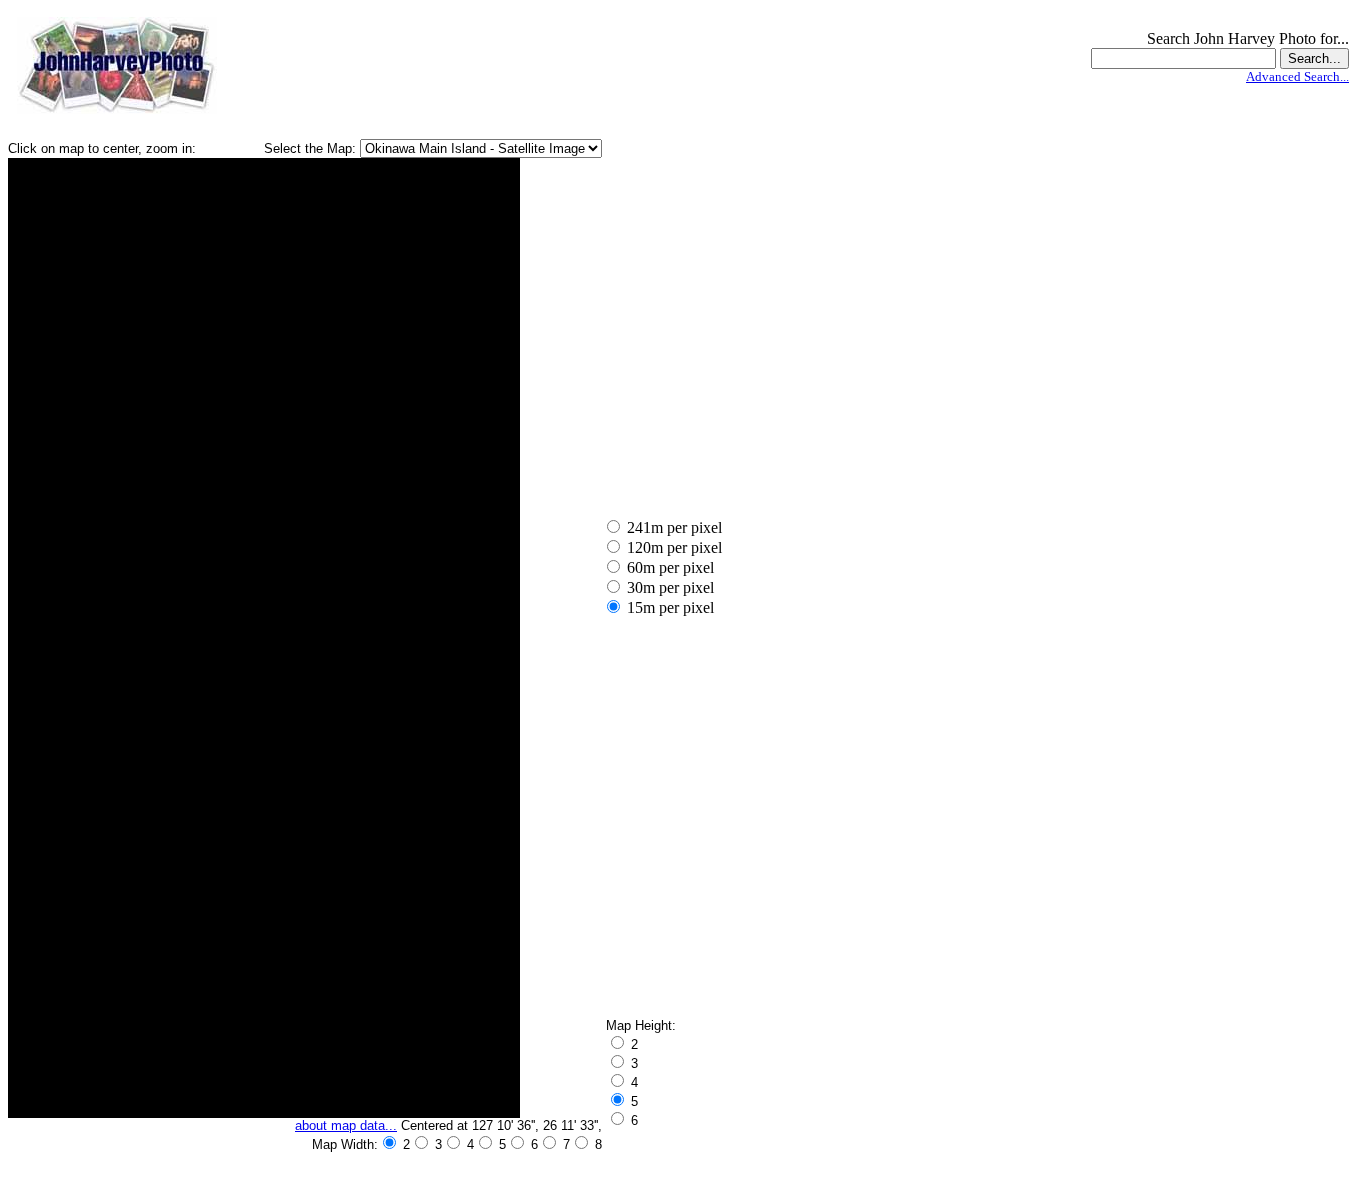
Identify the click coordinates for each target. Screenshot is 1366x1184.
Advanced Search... (1297, 76)
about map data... (346, 1125)
